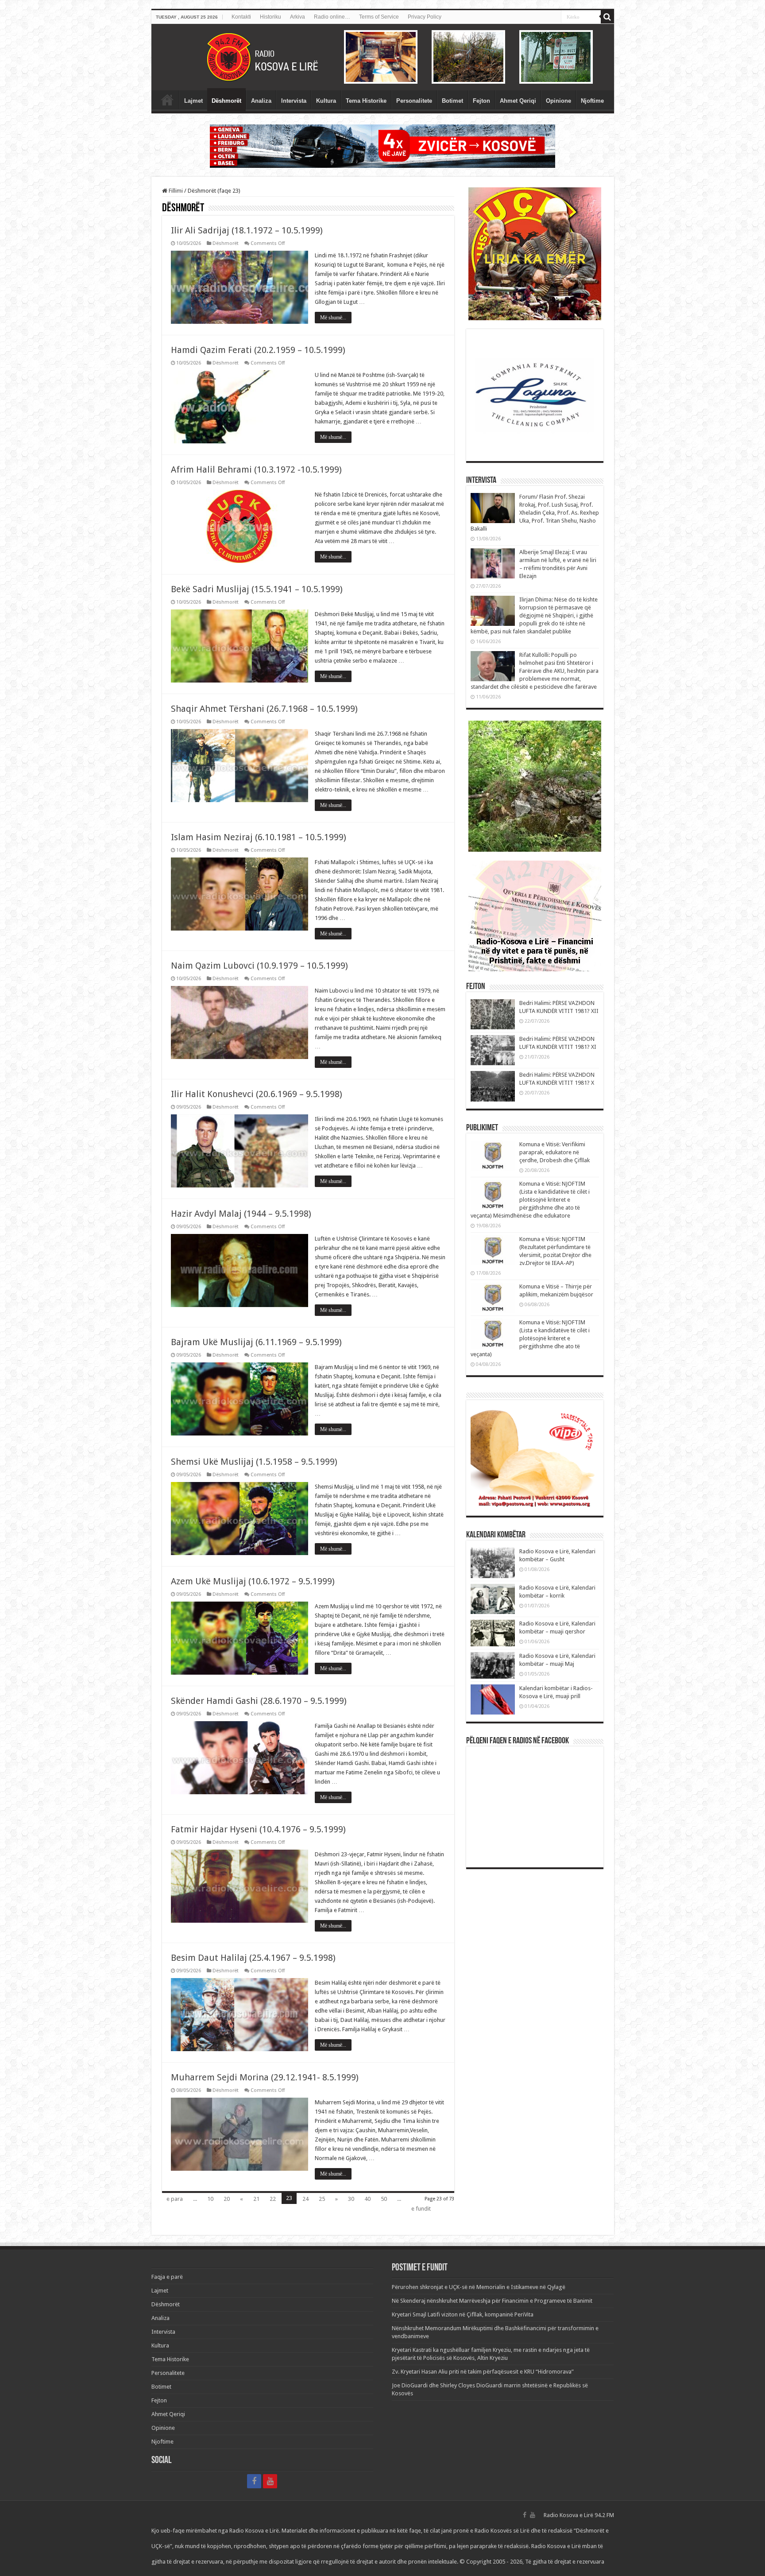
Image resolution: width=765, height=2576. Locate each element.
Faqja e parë (167, 100)
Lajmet (193, 101)
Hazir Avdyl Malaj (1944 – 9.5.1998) (241, 1214)
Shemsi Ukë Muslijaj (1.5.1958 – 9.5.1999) (254, 1462)
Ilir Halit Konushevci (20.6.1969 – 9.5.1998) (257, 1094)
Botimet (452, 101)
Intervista (294, 101)
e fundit (421, 2209)
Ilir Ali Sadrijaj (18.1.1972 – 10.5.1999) (247, 230)
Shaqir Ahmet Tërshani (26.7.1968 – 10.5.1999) (264, 709)
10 (210, 2199)
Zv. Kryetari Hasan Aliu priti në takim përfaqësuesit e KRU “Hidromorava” (483, 2372)
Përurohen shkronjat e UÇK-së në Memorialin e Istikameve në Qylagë (479, 2287)
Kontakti (241, 17)
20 (227, 2199)
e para (175, 2199)
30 (351, 2199)
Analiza (261, 101)
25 (322, 2199)
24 (305, 2199)
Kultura (326, 101)
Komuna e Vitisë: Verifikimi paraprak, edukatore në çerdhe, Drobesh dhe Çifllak (554, 1152)
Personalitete (414, 101)
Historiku (270, 17)
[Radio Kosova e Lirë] (383, 57)
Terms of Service (379, 17)
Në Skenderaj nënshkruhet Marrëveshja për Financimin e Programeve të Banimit (492, 2301)
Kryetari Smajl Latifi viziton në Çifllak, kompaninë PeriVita (463, 2314)
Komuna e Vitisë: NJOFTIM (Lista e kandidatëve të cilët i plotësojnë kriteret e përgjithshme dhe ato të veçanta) (530, 1338)
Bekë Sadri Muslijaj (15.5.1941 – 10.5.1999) (257, 589)
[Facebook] (254, 2481)
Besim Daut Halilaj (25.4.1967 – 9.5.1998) (253, 1958)
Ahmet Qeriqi (518, 101)
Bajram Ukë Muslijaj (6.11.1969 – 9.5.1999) (256, 1342)
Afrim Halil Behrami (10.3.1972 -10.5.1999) (256, 469)
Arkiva (297, 17)
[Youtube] (270, 2481)
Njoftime (592, 101)
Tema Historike (366, 101)
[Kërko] (607, 17)
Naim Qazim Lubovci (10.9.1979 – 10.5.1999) (259, 966)
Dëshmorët (226, 101)
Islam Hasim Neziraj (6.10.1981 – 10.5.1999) (259, 837)
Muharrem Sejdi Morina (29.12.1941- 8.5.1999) (265, 2077)
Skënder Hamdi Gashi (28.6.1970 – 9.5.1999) (259, 1701)
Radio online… (332, 17)
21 (256, 2199)
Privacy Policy (425, 17)
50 (384, 2199)
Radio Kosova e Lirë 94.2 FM (579, 2515)
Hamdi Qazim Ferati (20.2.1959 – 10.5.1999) (258, 350)
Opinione (558, 101)
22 (273, 2199)
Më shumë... (333, 318)
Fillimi (175, 191)
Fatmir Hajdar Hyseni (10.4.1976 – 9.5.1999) (258, 1829)
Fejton (481, 101)
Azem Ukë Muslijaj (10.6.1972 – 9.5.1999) (253, 1581)
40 (367, 2199)
